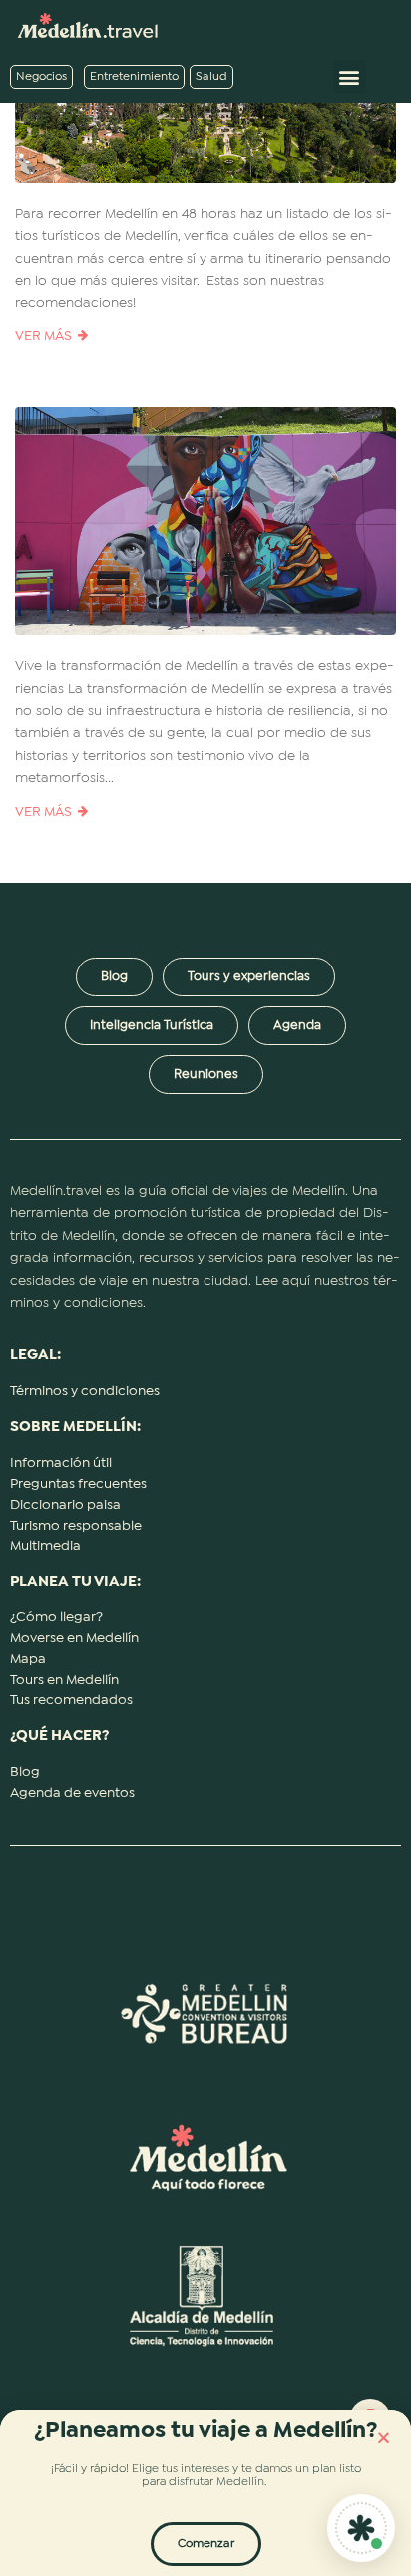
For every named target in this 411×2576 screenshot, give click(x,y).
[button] (384, 2438)
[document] (205, 1288)
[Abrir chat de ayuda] (361, 2528)
